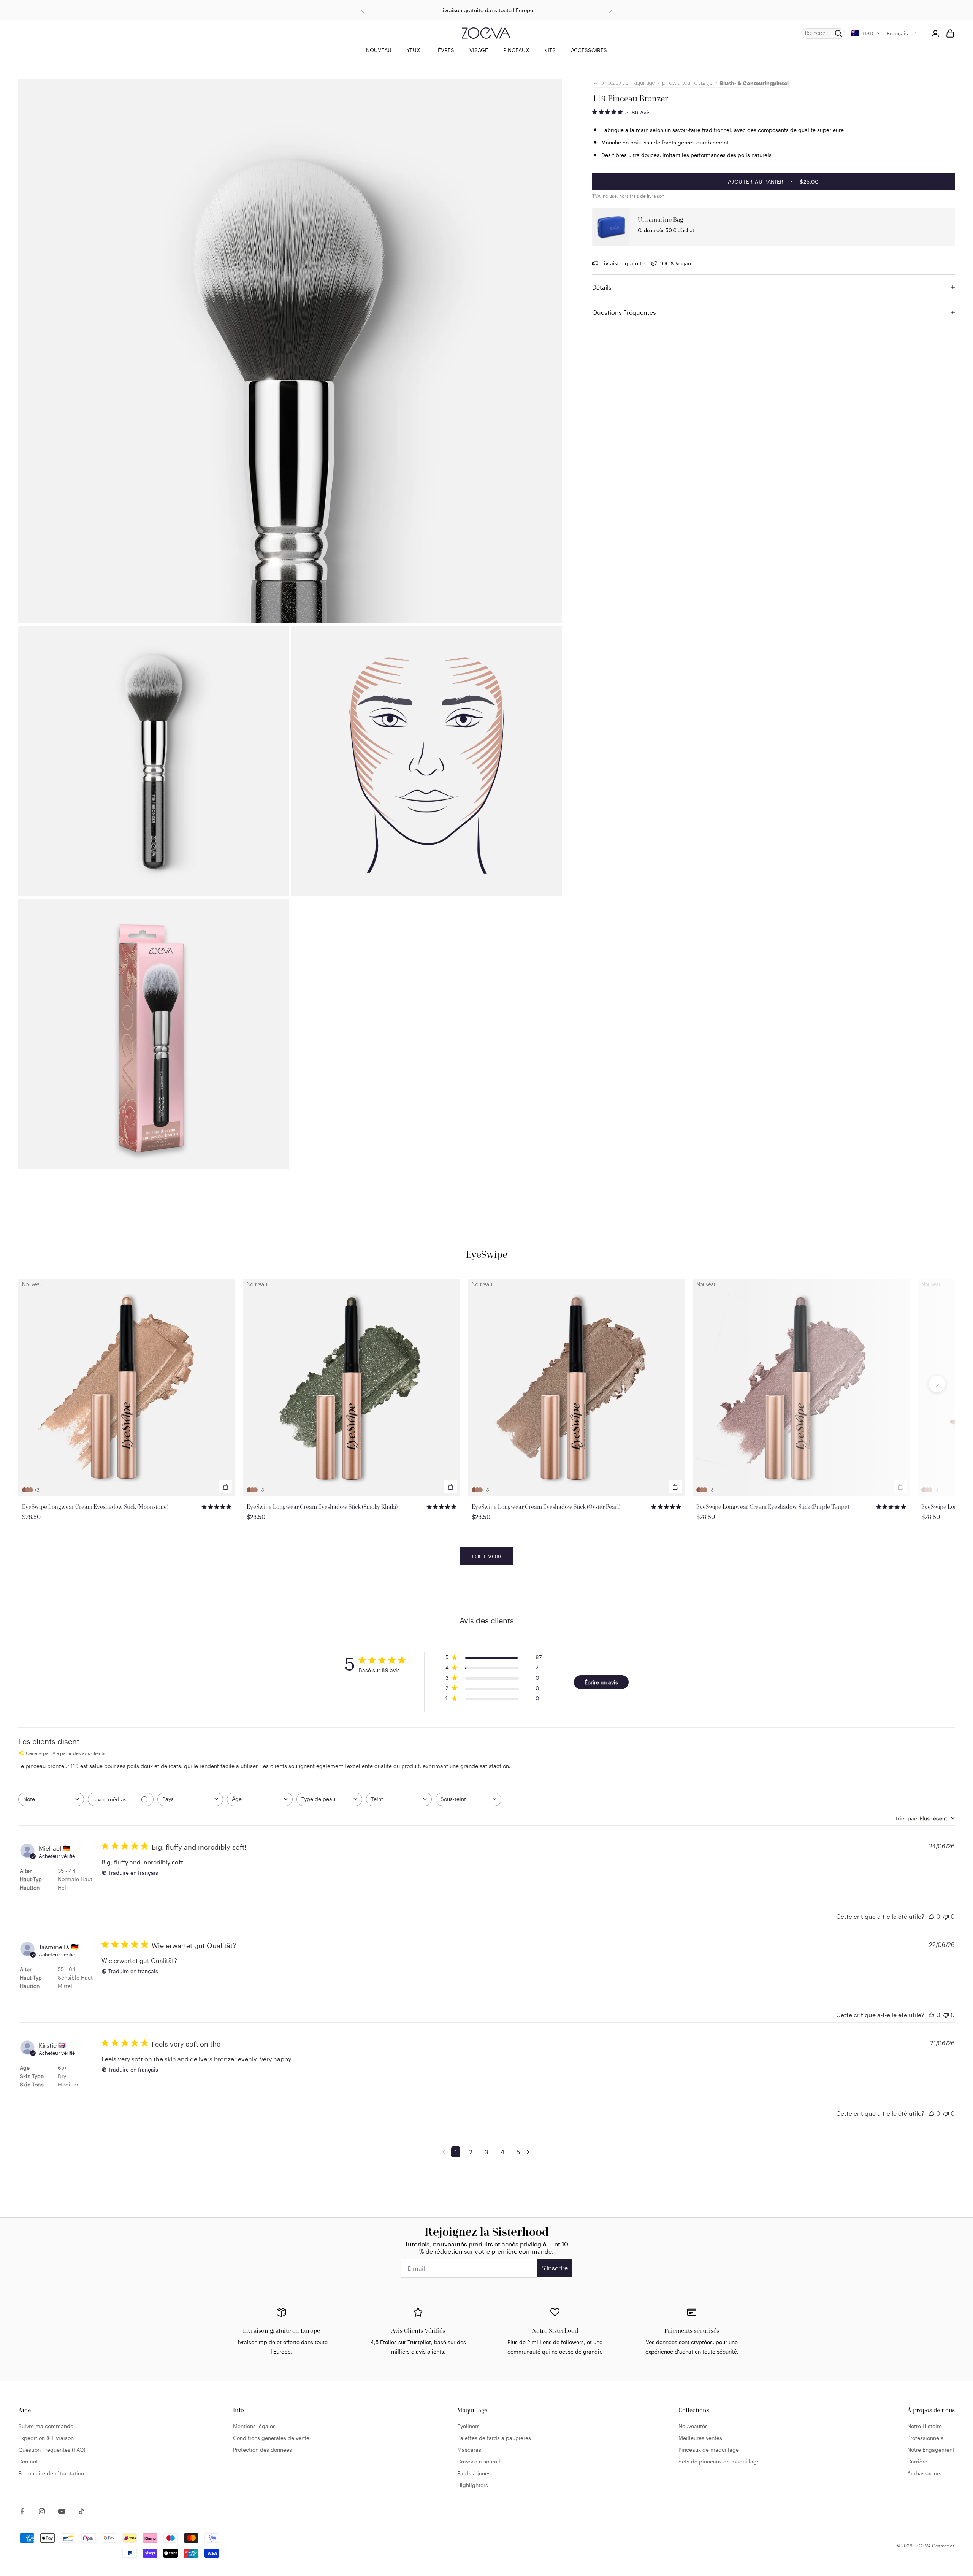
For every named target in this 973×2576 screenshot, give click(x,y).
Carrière (917, 2461)
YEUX (413, 50)
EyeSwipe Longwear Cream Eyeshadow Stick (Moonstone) (95, 1507)
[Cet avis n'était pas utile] (946, 1916)
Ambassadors (924, 2473)
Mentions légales (254, 2426)
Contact (28, 2461)
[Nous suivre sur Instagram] (42, 2511)
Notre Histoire (925, 2426)
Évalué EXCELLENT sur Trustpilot (487, 10)
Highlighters (473, 2485)
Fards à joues (474, 2473)
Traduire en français (133, 1873)
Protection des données (262, 2450)
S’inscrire (555, 2268)
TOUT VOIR (486, 1556)
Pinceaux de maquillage (709, 2450)
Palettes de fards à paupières (494, 2438)
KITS (550, 50)
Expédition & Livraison (46, 2438)
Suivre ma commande (46, 2426)
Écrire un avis (601, 1682)
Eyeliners (468, 2426)
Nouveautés (693, 2426)
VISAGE (479, 50)
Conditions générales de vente (271, 2438)
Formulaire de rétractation (51, 2473)
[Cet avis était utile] (932, 1916)
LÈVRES (445, 50)
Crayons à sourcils (480, 2461)
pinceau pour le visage (687, 83)
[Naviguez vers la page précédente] (445, 2152)
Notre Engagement (931, 2450)
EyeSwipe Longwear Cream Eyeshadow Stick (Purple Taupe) (773, 1507)
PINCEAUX (516, 50)
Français (897, 33)
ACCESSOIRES (589, 50)
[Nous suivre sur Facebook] (22, 2511)
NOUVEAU (379, 50)
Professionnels (925, 2438)
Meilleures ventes (700, 2438)
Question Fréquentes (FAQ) (52, 2450)
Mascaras (469, 2450)
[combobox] (51, 1799)
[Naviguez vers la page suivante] (529, 2152)
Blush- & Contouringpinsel (754, 83)
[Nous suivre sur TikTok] (81, 2511)
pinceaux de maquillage (628, 83)
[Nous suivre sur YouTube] (62, 2511)
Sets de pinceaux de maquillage (719, 2461)
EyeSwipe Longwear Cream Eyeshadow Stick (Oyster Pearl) (546, 1507)
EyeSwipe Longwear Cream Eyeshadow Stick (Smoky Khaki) (322, 1507)
